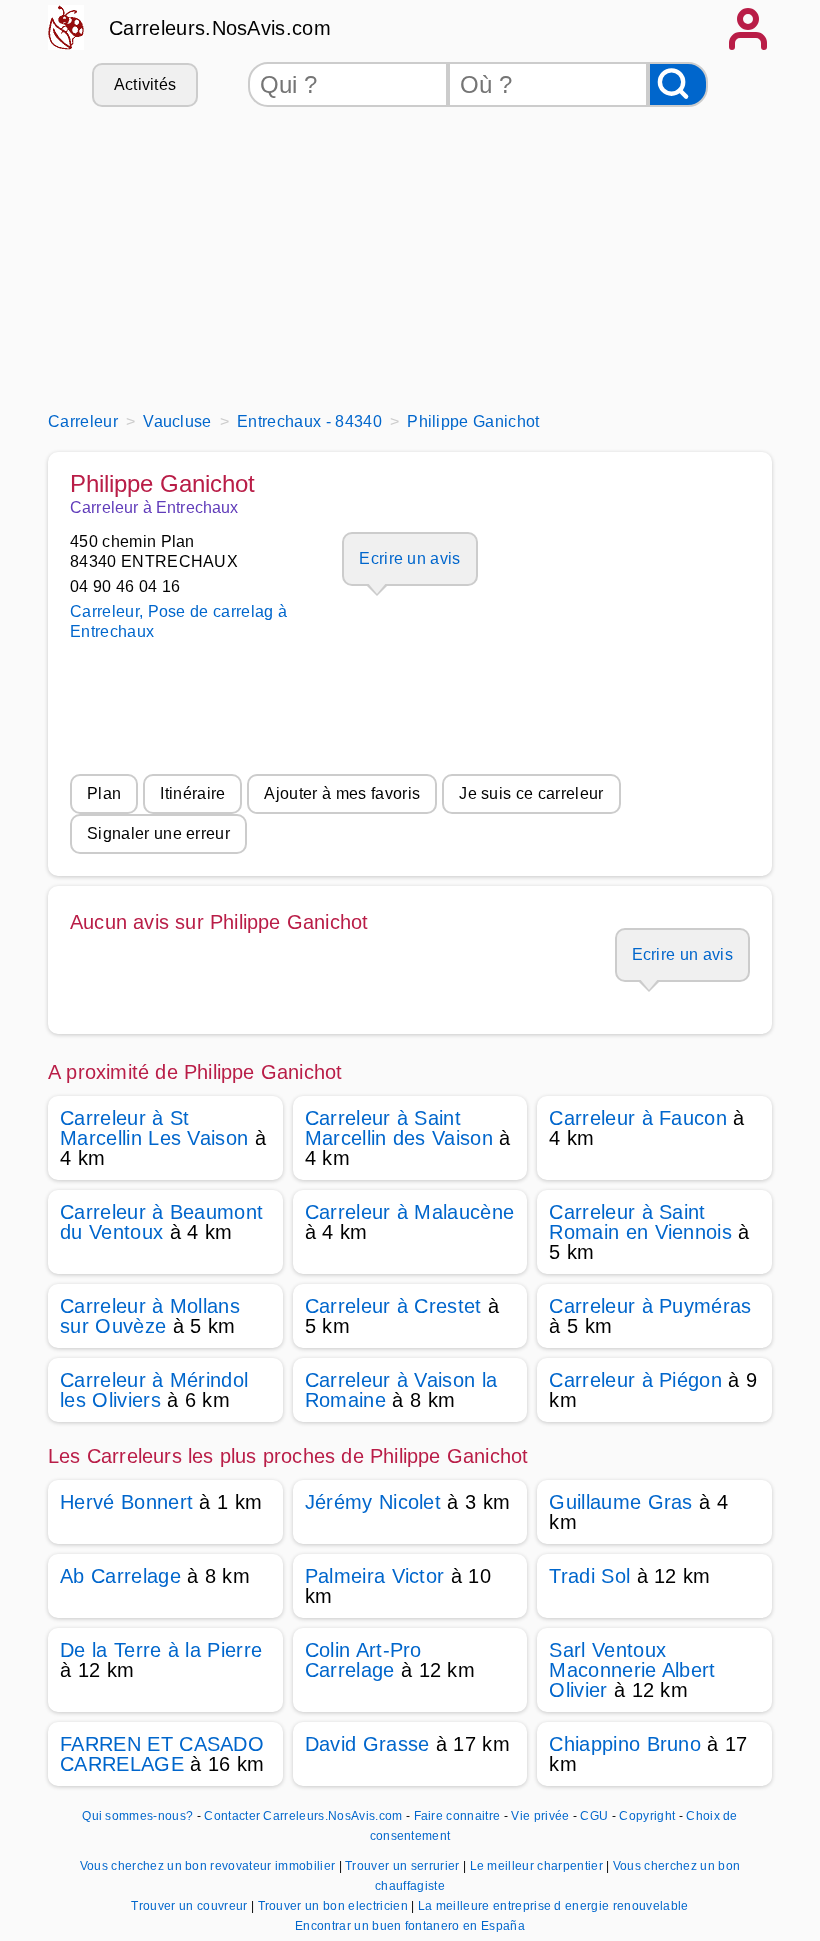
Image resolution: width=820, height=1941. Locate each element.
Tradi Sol (589, 1576)
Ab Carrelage (120, 1576)
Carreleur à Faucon (638, 1118)
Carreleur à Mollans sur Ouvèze (150, 1316)
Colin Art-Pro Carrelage (363, 1660)
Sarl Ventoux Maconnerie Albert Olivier (632, 1670)
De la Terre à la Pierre (161, 1650)
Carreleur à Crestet (393, 1306)
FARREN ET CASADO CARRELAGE (162, 1754)
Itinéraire (192, 793)
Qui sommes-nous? (137, 1816)
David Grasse (367, 1744)
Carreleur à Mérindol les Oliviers (154, 1390)
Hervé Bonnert (126, 1502)
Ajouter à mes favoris (342, 793)
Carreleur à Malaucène (410, 1212)
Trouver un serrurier (404, 1866)
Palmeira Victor (375, 1576)
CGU (594, 1816)
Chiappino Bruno (625, 1744)
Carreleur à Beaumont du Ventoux (161, 1222)
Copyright (648, 1816)
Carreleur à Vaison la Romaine (401, 1390)
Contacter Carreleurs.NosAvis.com (303, 1816)
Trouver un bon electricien (335, 1906)
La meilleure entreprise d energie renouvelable (553, 1906)
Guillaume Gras (620, 1502)
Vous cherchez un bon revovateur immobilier (209, 1866)
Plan (104, 793)
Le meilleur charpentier (538, 1866)
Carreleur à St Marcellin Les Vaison (154, 1128)
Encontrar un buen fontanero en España (410, 1926)
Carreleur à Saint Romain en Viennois (640, 1222)
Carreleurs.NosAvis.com (220, 28)
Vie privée (540, 1816)
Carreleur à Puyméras (650, 1306)
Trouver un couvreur (190, 1906)
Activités (145, 84)
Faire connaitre (457, 1816)
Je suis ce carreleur (531, 793)
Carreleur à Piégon (635, 1380)
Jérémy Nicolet (373, 1502)
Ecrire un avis (409, 558)
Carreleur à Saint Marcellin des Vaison (399, 1128)
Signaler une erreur (158, 833)
